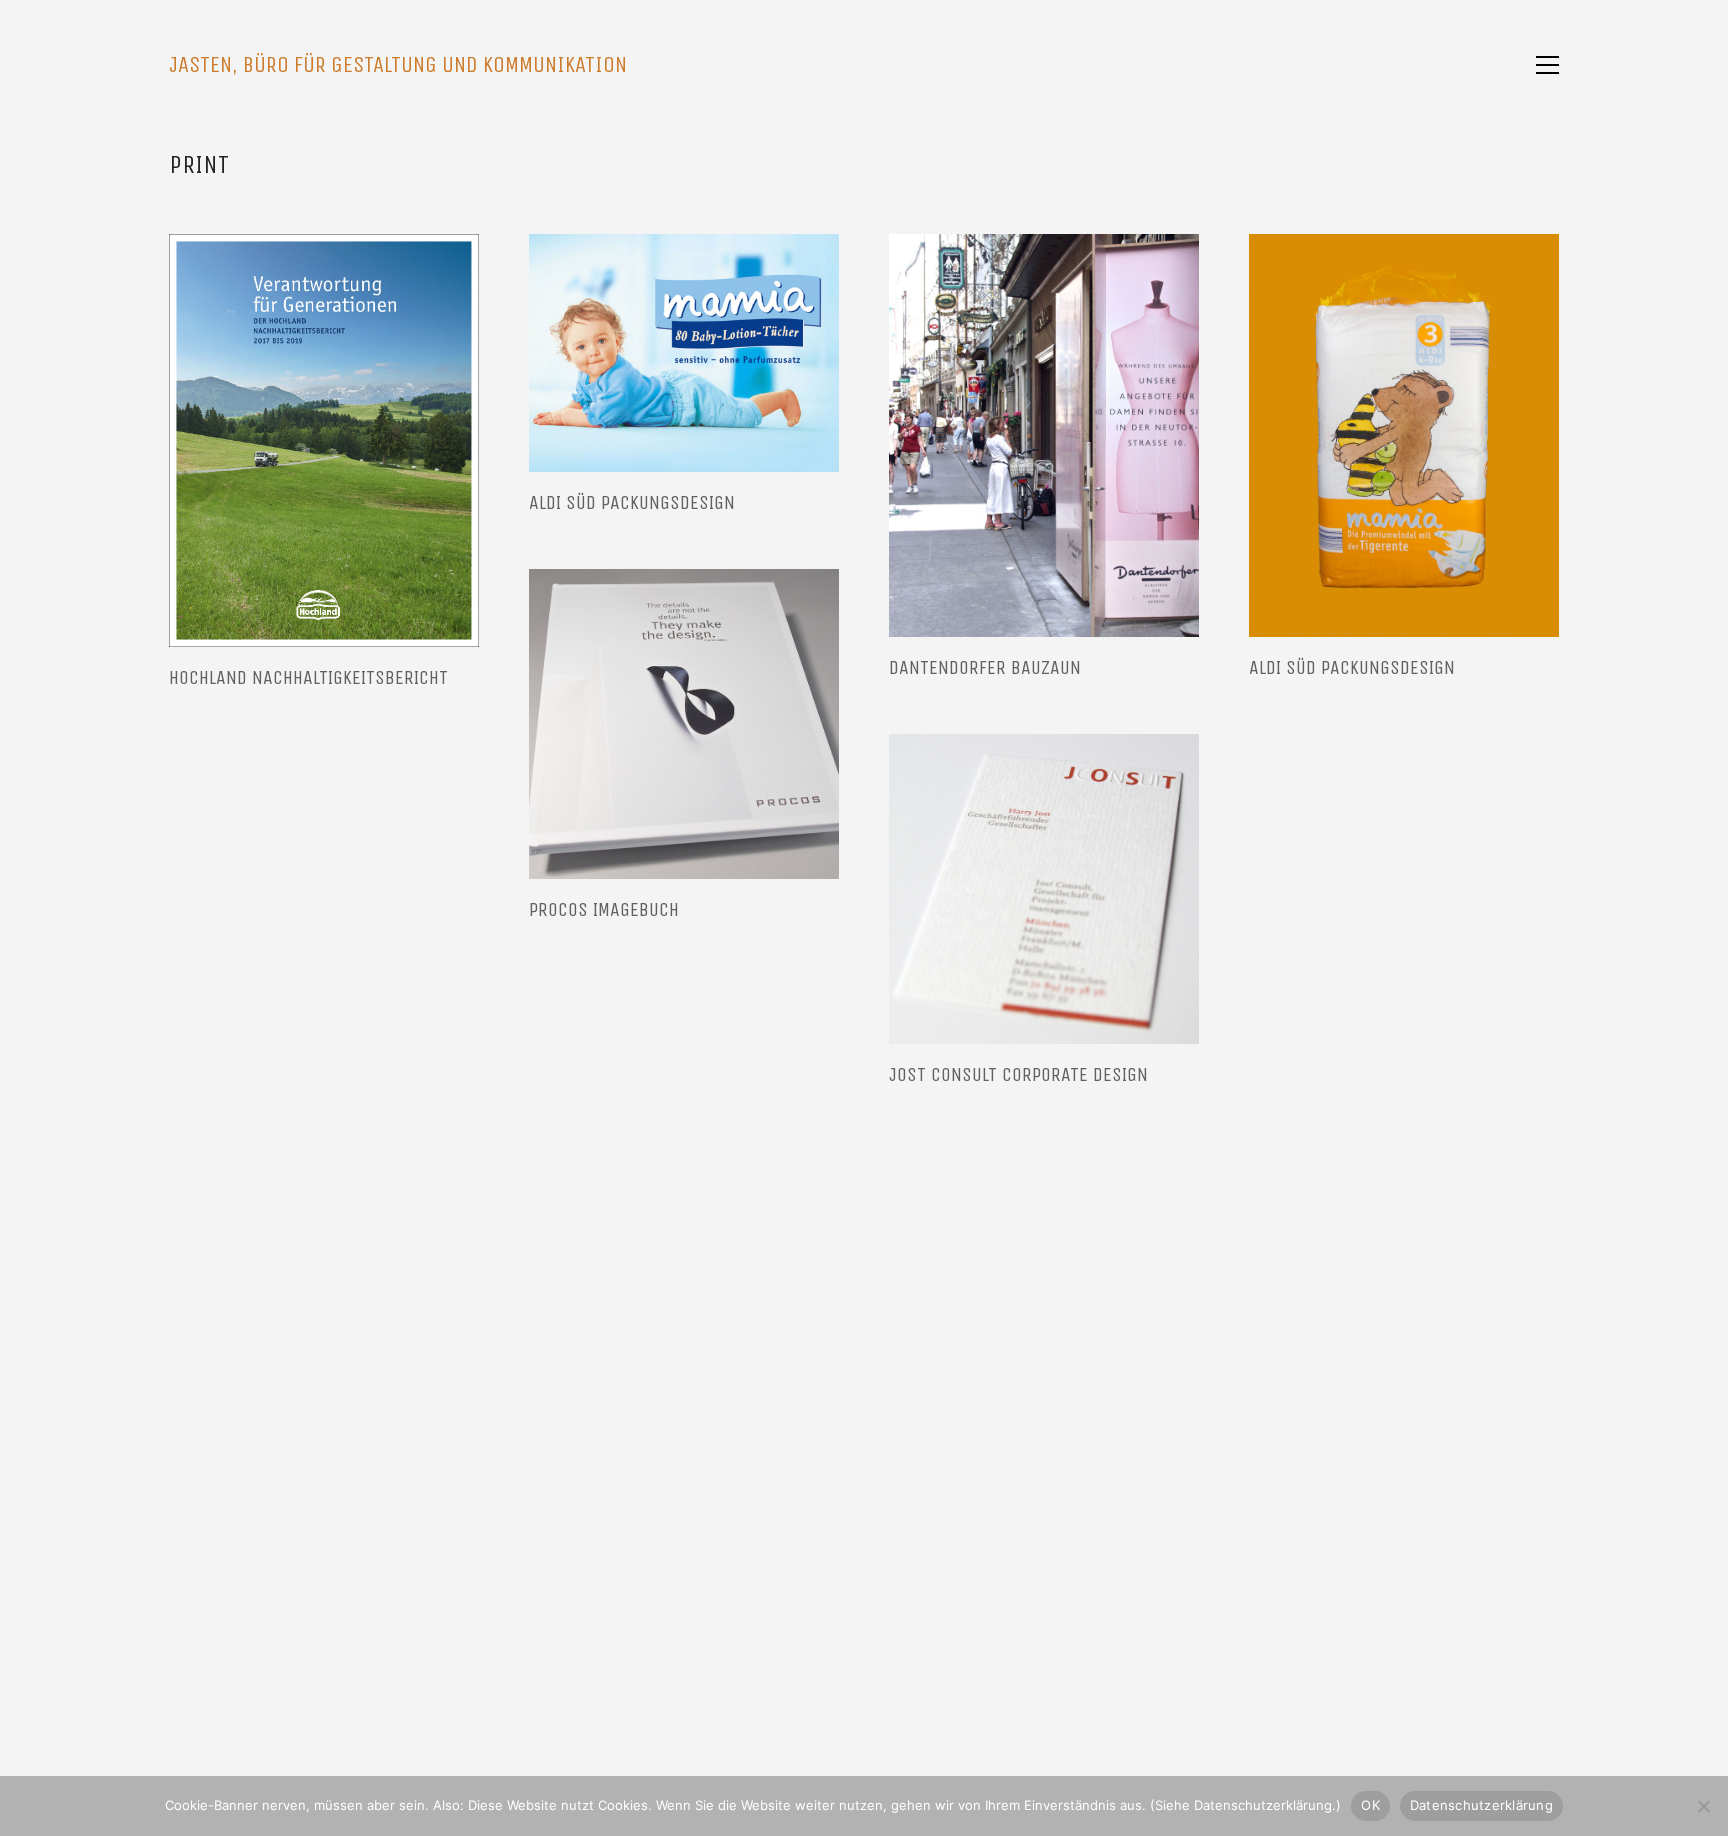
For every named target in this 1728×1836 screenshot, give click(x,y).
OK (1370, 1805)
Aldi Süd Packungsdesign (632, 503)
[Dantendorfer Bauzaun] (1044, 435)
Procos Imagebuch (604, 910)
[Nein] (1703, 1806)
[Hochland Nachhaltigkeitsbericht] (324, 440)
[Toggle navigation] (1547, 65)
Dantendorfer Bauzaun (985, 668)
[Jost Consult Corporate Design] (1044, 889)
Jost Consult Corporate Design (1018, 1075)
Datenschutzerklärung (1481, 1805)
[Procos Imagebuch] (684, 724)
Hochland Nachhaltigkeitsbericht (308, 678)
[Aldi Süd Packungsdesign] (684, 353)
